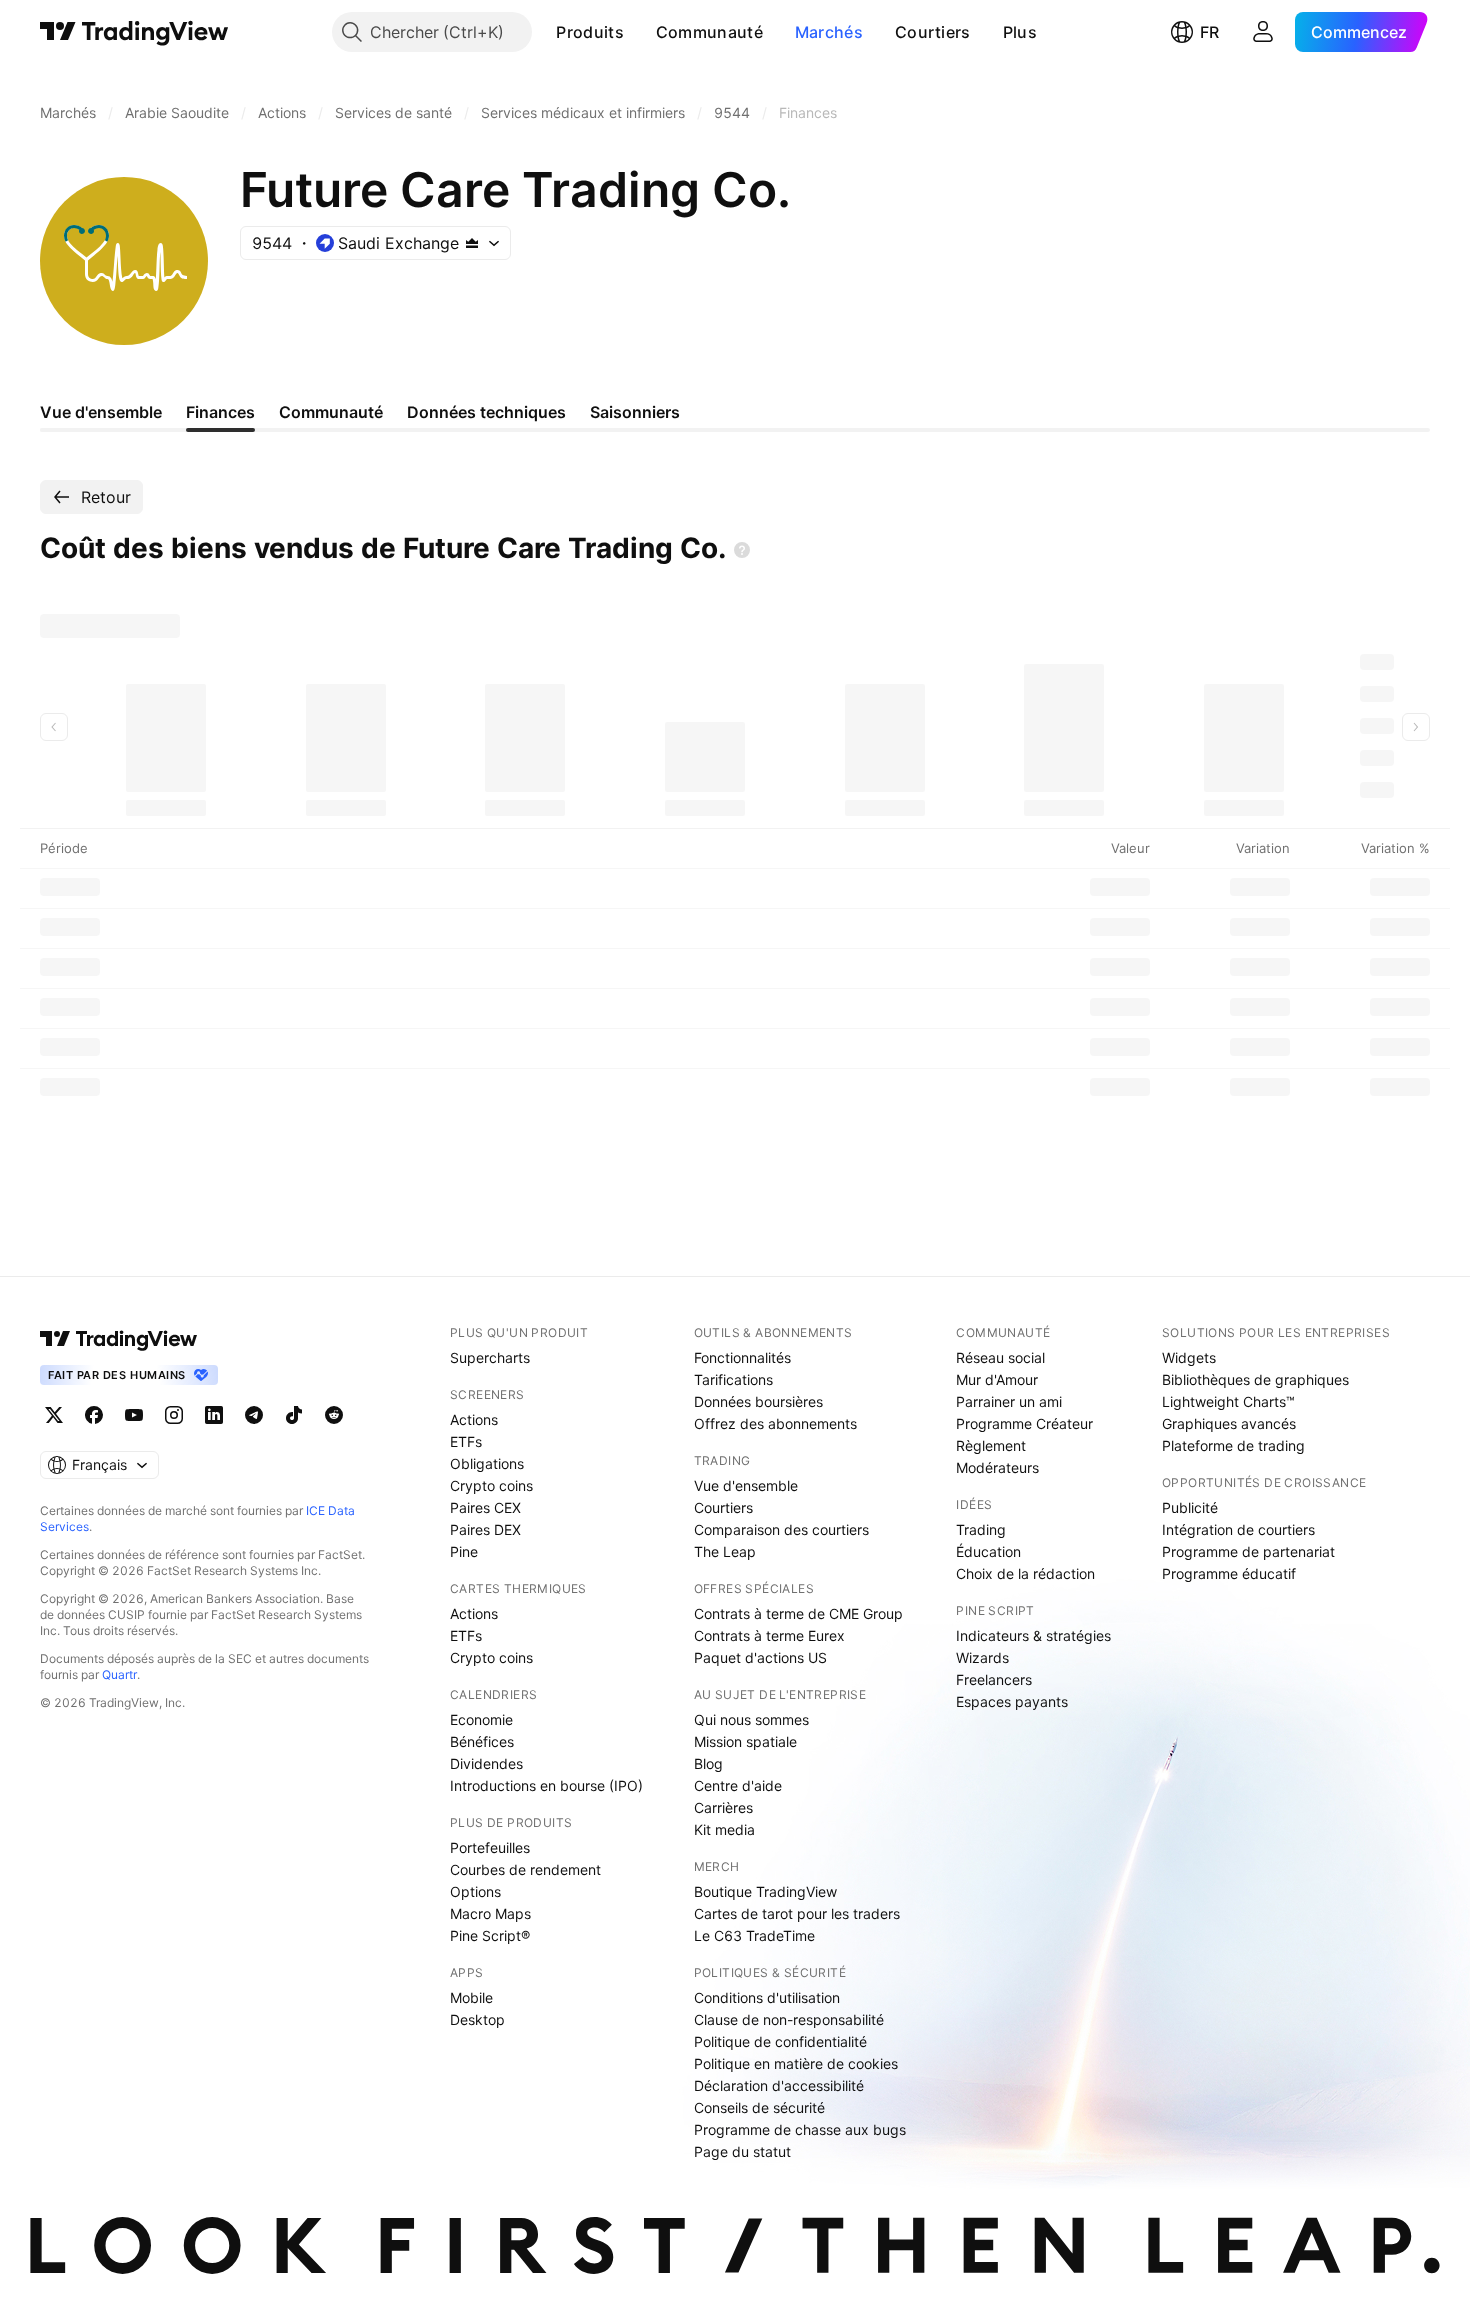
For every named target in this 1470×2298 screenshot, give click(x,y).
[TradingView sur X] (54, 1415)
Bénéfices (482, 1741)
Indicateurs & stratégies (1033, 1635)
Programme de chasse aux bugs (800, 2129)
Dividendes (486, 1763)
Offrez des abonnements (775, 1423)
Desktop (477, 2019)
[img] (472, 243)
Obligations (487, 1463)
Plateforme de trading (1233, 1445)
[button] (639, 32)
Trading (981, 1529)
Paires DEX (485, 1529)
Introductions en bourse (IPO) (546, 1785)
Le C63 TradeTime (754, 1935)
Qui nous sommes (751, 1719)
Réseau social (1000, 1357)
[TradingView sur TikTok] (294, 1415)
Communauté (709, 32)
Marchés (829, 32)
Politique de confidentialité (780, 2041)
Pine (464, 1551)
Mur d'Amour (997, 1379)
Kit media (724, 1829)
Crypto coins (491, 1485)
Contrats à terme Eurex (769, 1635)
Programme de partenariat (1248, 1551)
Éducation (988, 1551)
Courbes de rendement (525, 1869)
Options (475, 1891)
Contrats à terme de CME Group (798, 1613)
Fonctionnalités (742, 1357)
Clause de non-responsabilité (789, 2019)
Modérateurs (997, 1467)
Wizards (982, 1657)
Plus (1020, 32)
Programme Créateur (1024, 1423)
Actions (474, 1419)
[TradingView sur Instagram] (174, 1415)
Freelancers (994, 1679)
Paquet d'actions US (760, 1657)
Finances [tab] (220, 412)
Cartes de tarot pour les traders (797, 1913)
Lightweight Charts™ (1228, 1401)
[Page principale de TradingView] (134, 32)
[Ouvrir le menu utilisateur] (1263, 32)
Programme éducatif (1229, 1573)
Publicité (1190, 1507)
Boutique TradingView (765, 1891)
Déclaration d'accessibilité (779, 2085)
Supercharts (490, 1357)
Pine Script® (490, 1935)
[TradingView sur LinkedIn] (214, 1415)
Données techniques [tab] (486, 412)
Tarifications (733, 1379)
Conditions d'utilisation (767, 1997)
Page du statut (742, 2151)
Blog (708, 1763)
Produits (589, 32)
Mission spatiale (745, 1741)
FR (1209, 32)
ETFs (466, 1441)
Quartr (119, 1674)
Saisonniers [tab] (635, 412)
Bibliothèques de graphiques (1255, 1379)
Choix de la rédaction (1025, 1573)
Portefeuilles (490, 1847)
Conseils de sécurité (759, 2107)
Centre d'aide (738, 1785)
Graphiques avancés (1229, 1423)
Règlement (991, 1445)
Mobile (471, 1997)
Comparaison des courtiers (781, 1529)
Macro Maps (490, 1913)
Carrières (723, 1807)
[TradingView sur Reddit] (334, 1415)
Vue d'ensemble (746, 1485)
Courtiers (933, 32)
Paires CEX (485, 1507)
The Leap (725, 1551)
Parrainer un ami (1009, 1401)
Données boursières (758, 1401)
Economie (481, 1719)
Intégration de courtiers (1238, 1529)
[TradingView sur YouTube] (134, 1415)
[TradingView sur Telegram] (254, 1415)
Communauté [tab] (331, 412)
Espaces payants (1012, 1701)
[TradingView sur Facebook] (94, 1415)
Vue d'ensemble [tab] (101, 412)
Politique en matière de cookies (796, 2063)
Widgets (1189, 1357)
